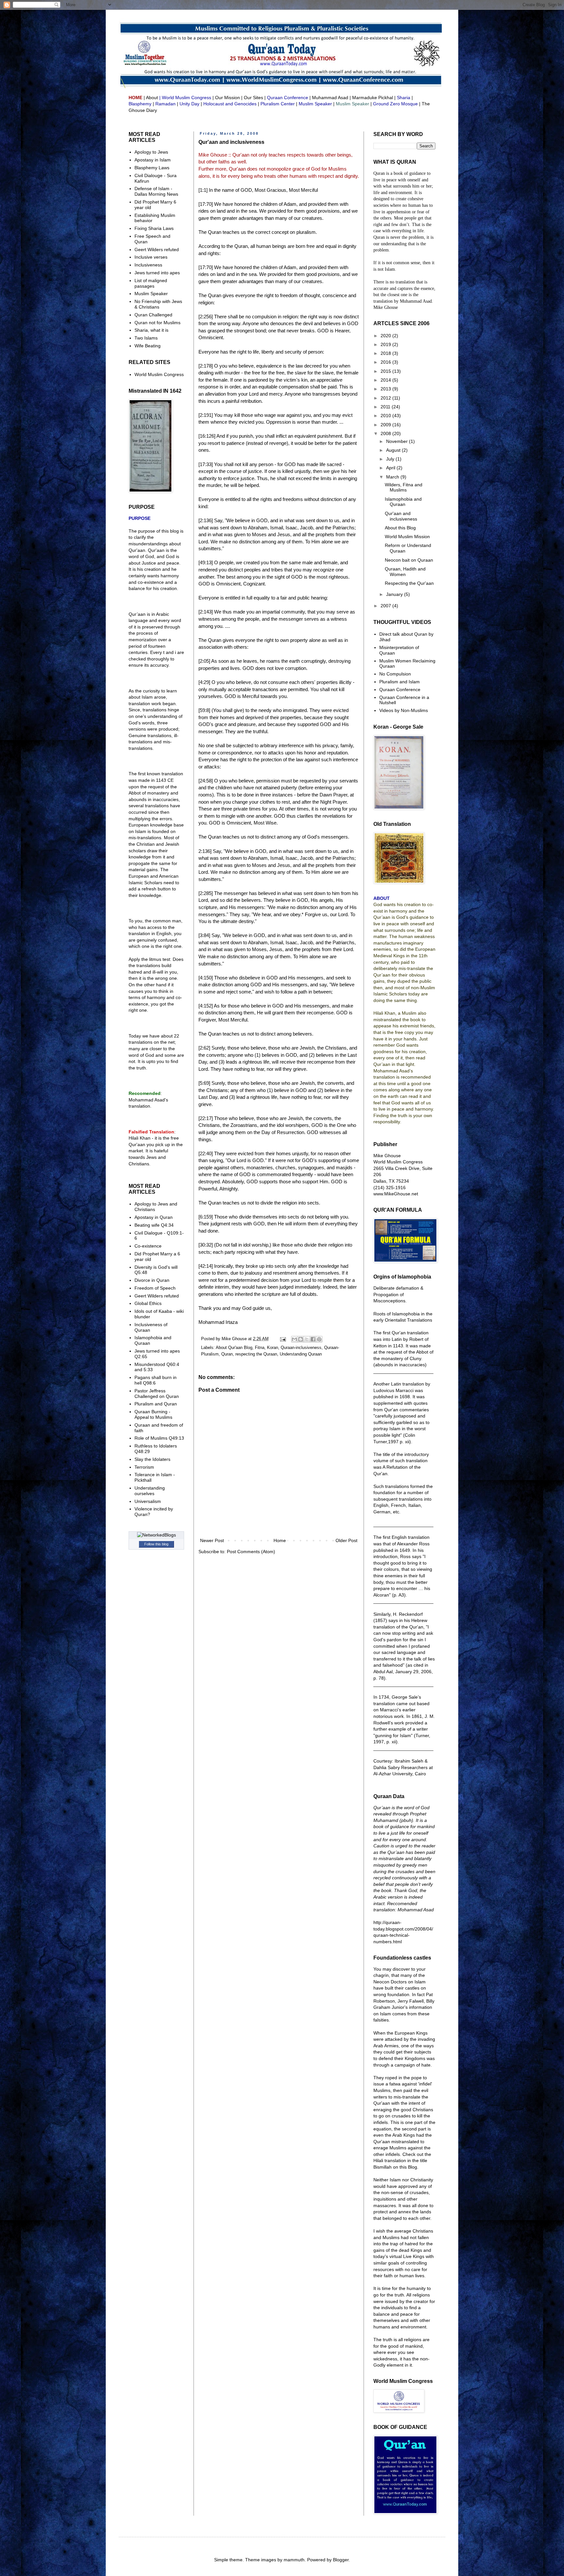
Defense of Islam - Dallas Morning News (156, 191)
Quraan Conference (400, 689)
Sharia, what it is (151, 330)
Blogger (341, 2560)
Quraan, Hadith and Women (405, 572)
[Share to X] (307, 1339)
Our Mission (227, 98)
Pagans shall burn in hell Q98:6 (156, 1380)
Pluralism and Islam (399, 682)
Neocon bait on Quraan (409, 560)
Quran (227, 1354)
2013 (386, 389)
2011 (386, 407)
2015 (386, 371)
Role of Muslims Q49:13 (159, 1438)
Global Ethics (148, 1303)
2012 (386, 398)
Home (280, 1540)
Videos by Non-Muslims (404, 710)
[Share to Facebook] (313, 1339)
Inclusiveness (148, 265)
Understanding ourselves (150, 1491)
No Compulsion (395, 674)
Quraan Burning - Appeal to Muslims (153, 1414)
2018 (386, 353)
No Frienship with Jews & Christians (158, 304)
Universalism (148, 1501)
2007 (386, 606)
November (398, 441)
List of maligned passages (151, 283)
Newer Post (212, 1540)
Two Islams (146, 338)
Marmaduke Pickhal (373, 98)
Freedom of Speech (155, 1288)
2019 (386, 344)
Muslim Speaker (151, 294)
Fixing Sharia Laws (154, 228)
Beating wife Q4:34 (154, 1225)
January (395, 594)
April (391, 468)
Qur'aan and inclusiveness (401, 516)
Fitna (260, 1348)
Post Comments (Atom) (251, 1552)
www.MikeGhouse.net (396, 1194)
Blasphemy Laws (152, 168)
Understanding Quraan (301, 1354)
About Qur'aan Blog (234, 1348)
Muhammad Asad (330, 98)
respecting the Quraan (256, 1354)
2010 (386, 416)
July (391, 459)
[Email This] (294, 1339)
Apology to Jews (151, 152)
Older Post (346, 1540)
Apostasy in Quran (154, 1217)
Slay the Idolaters (152, 1459)
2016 (386, 362)
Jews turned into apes (157, 273)
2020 (386, 336)
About (152, 98)
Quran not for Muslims (157, 323)
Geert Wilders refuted (157, 250)
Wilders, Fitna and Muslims (404, 487)
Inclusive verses (151, 257)
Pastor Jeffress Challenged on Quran (157, 1394)
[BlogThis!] (301, 1339)
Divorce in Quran (152, 1280)
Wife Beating (148, 346)
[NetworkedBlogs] (157, 1535)
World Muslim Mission (407, 537)
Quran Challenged (153, 315)
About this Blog (400, 528)
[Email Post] (283, 1339)
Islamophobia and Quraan (403, 502)
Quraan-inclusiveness (301, 1348)
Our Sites (253, 98)
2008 (386, 433)
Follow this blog (156, 1544)
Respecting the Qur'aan (409, 583)
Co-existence (148, 1246)
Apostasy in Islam (153, 160)
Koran (273, 1348)
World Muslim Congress (159, 374)
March (393, 477)
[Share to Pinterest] (319, 1339)
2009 (386, 425)
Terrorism (144, 1467)
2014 (386, 380)
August (394, 450)
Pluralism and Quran (156, 1404)
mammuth (294, 2560)
